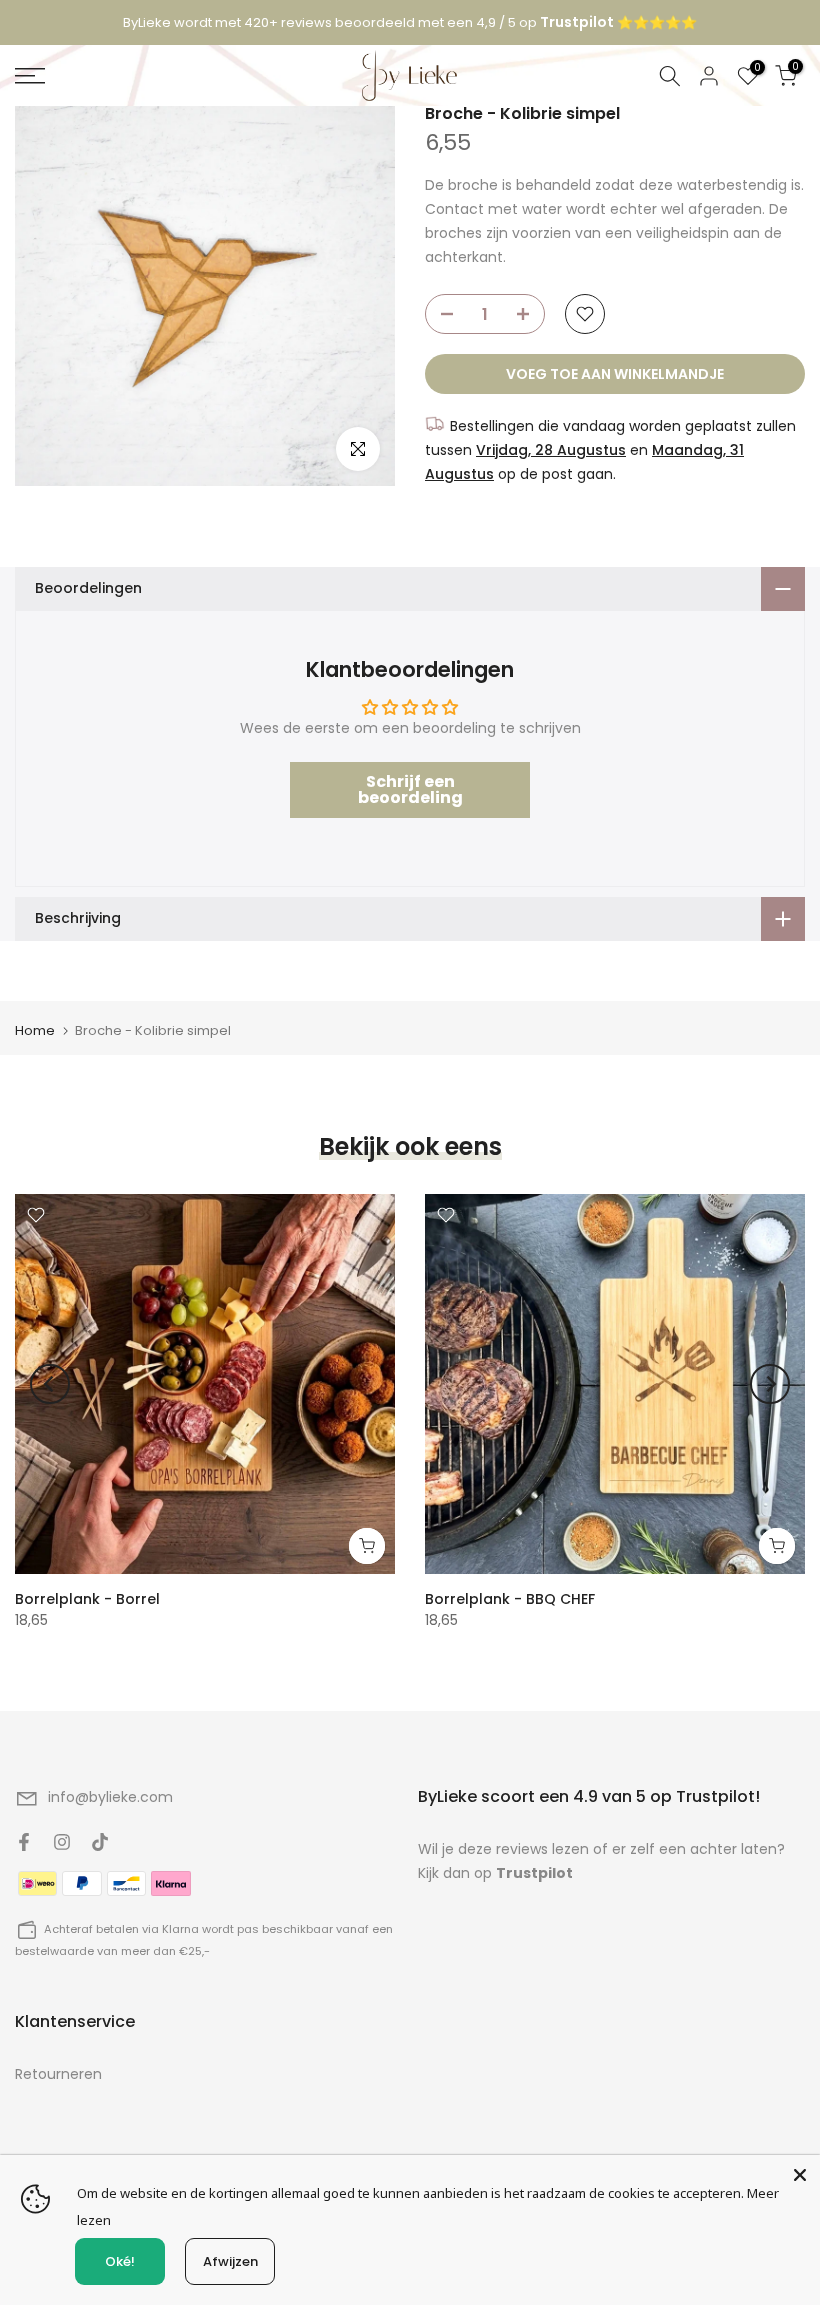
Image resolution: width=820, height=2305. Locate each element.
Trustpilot (534, 1873)
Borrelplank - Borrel (87, 1599)
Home (35, 1030)
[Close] (800, 2175)
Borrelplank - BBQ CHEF (510, 1599)
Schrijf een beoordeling (410, 789)
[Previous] (50, 1384)
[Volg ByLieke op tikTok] (100, 1842)
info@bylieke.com (110, 1797)
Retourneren (58, 2074)
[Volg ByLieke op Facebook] (24, 1842)
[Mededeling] (410, 23)
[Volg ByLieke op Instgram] (62, 1842)
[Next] (770, 1384)
